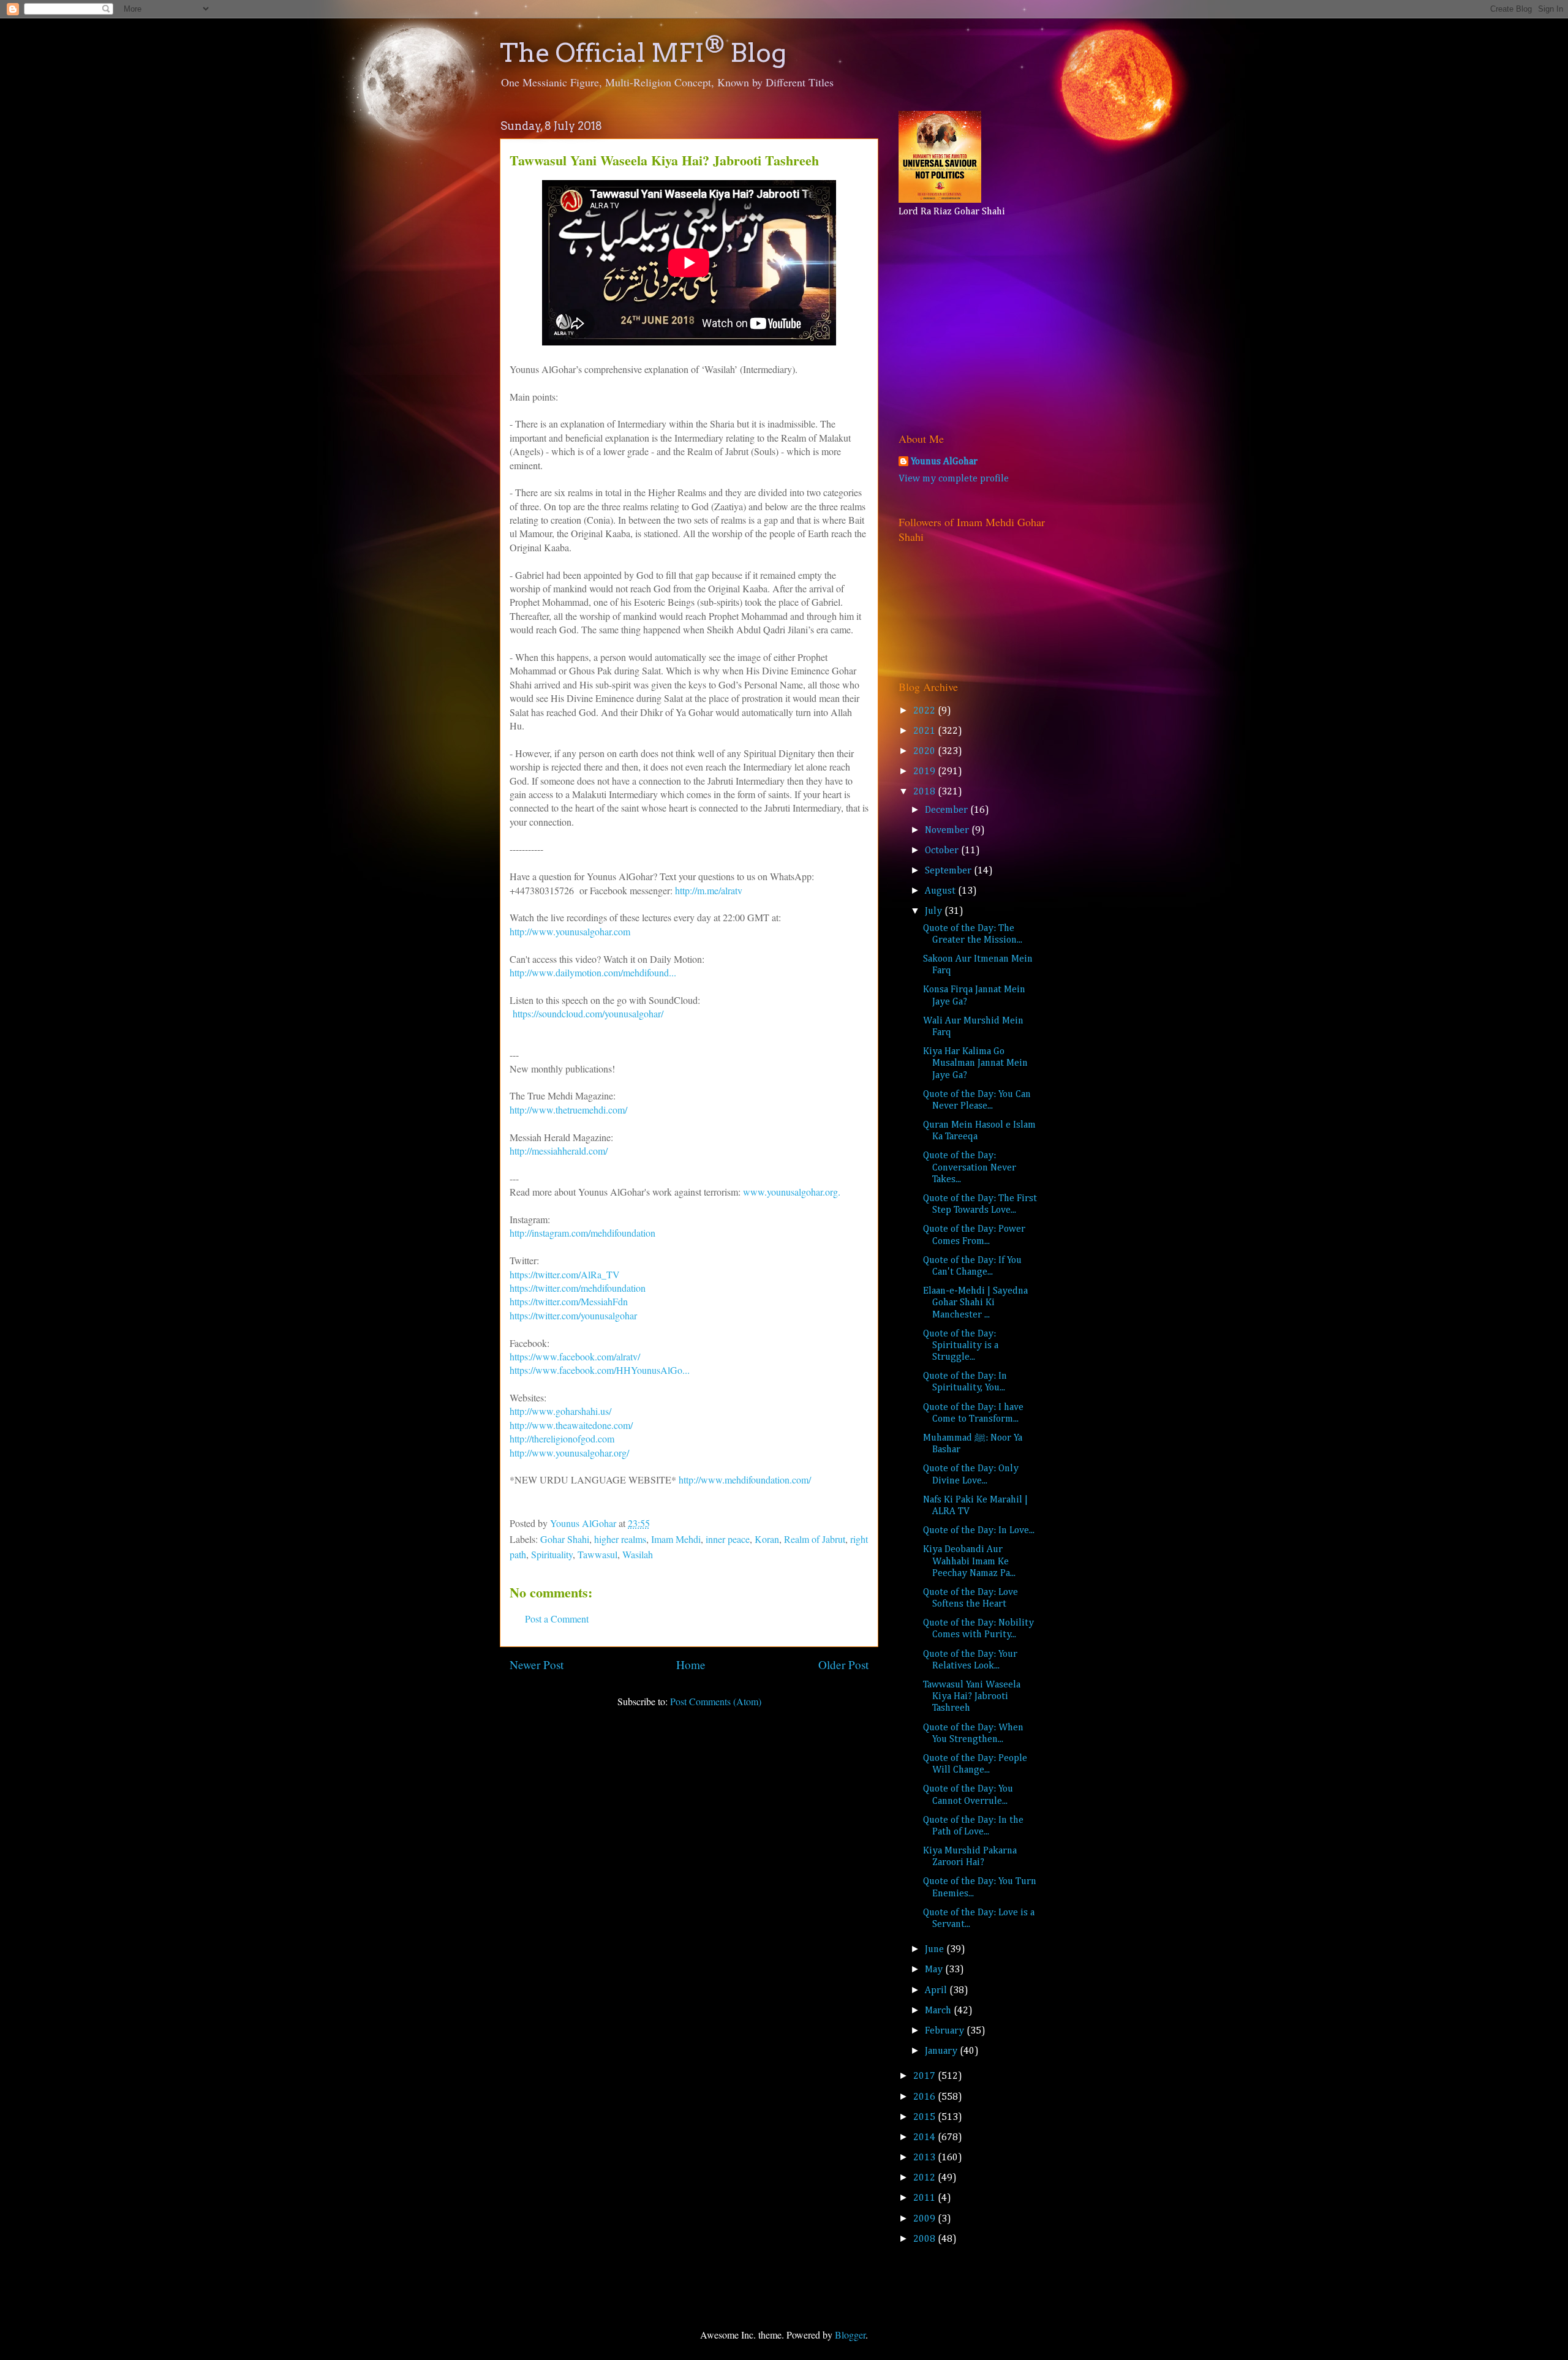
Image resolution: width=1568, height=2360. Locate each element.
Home (691, 1664)
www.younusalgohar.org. (792, 1192)
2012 (925, 2178)
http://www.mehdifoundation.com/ (745, 1480)
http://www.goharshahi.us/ (560, 1411)
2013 (925, 2158)
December (948, 810)
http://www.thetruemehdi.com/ (568, 1110)
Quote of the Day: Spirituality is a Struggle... (961, 1346)
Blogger (850, 2335)
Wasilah (638, 1554)
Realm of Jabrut (815, 1539)
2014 (925, 2138)
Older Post (843, 1664)
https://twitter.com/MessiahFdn (569, 1301)
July (935, 911)
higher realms (620, 1539)
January (942, 2051)
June (936, 1950)
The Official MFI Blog (643, 53)
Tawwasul (597, 1554)
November (948, 831)
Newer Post (537, 1664)
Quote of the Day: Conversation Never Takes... (970, 1167)
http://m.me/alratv (710, 890)
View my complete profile (954, 479)
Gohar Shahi (565, 1539)
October (943, 851)
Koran (767, 1539)
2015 (925, 2117)
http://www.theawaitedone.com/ (571, 1425)
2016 (925, 2097)
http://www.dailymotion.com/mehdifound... (593, 972)
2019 (925, 772)
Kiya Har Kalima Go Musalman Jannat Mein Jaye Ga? (975, 1063)
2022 (925, 711)
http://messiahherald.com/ (559, 1151)
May (935, 1970)
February (946, 2031)
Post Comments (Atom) (716, 1701)
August (941, 891)
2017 (925, 2076)
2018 (925, 792)
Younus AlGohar (944, 462)
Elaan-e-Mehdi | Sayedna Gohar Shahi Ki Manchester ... (975, 1303)
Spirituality (552, 1554)
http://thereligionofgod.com (562, 1438)
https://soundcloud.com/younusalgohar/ (586, 1013)
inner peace (728, 1539)
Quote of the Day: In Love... (979, 1531)
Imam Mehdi (676, 1539)
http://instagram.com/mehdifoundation (582, 1233)
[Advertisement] (975, 322)
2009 (925, 2219)
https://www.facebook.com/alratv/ (575, 1356)
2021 (925, 731)
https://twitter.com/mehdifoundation (578, 1288)
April (937, 1991)
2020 (925, 752)
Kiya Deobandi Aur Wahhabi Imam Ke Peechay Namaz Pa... (969, 1561)
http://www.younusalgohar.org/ (569, 1453)
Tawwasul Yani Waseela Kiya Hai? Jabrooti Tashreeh (972, 1697)
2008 (925, 2239)
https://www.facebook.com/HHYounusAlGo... (600, 1370)
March (939, 2011)
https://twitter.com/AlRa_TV (565, 1274)
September (949, 871)
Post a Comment (557, 1619)
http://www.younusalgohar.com (570, 931)
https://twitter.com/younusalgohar (573, 1315)
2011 (925, 2198)
